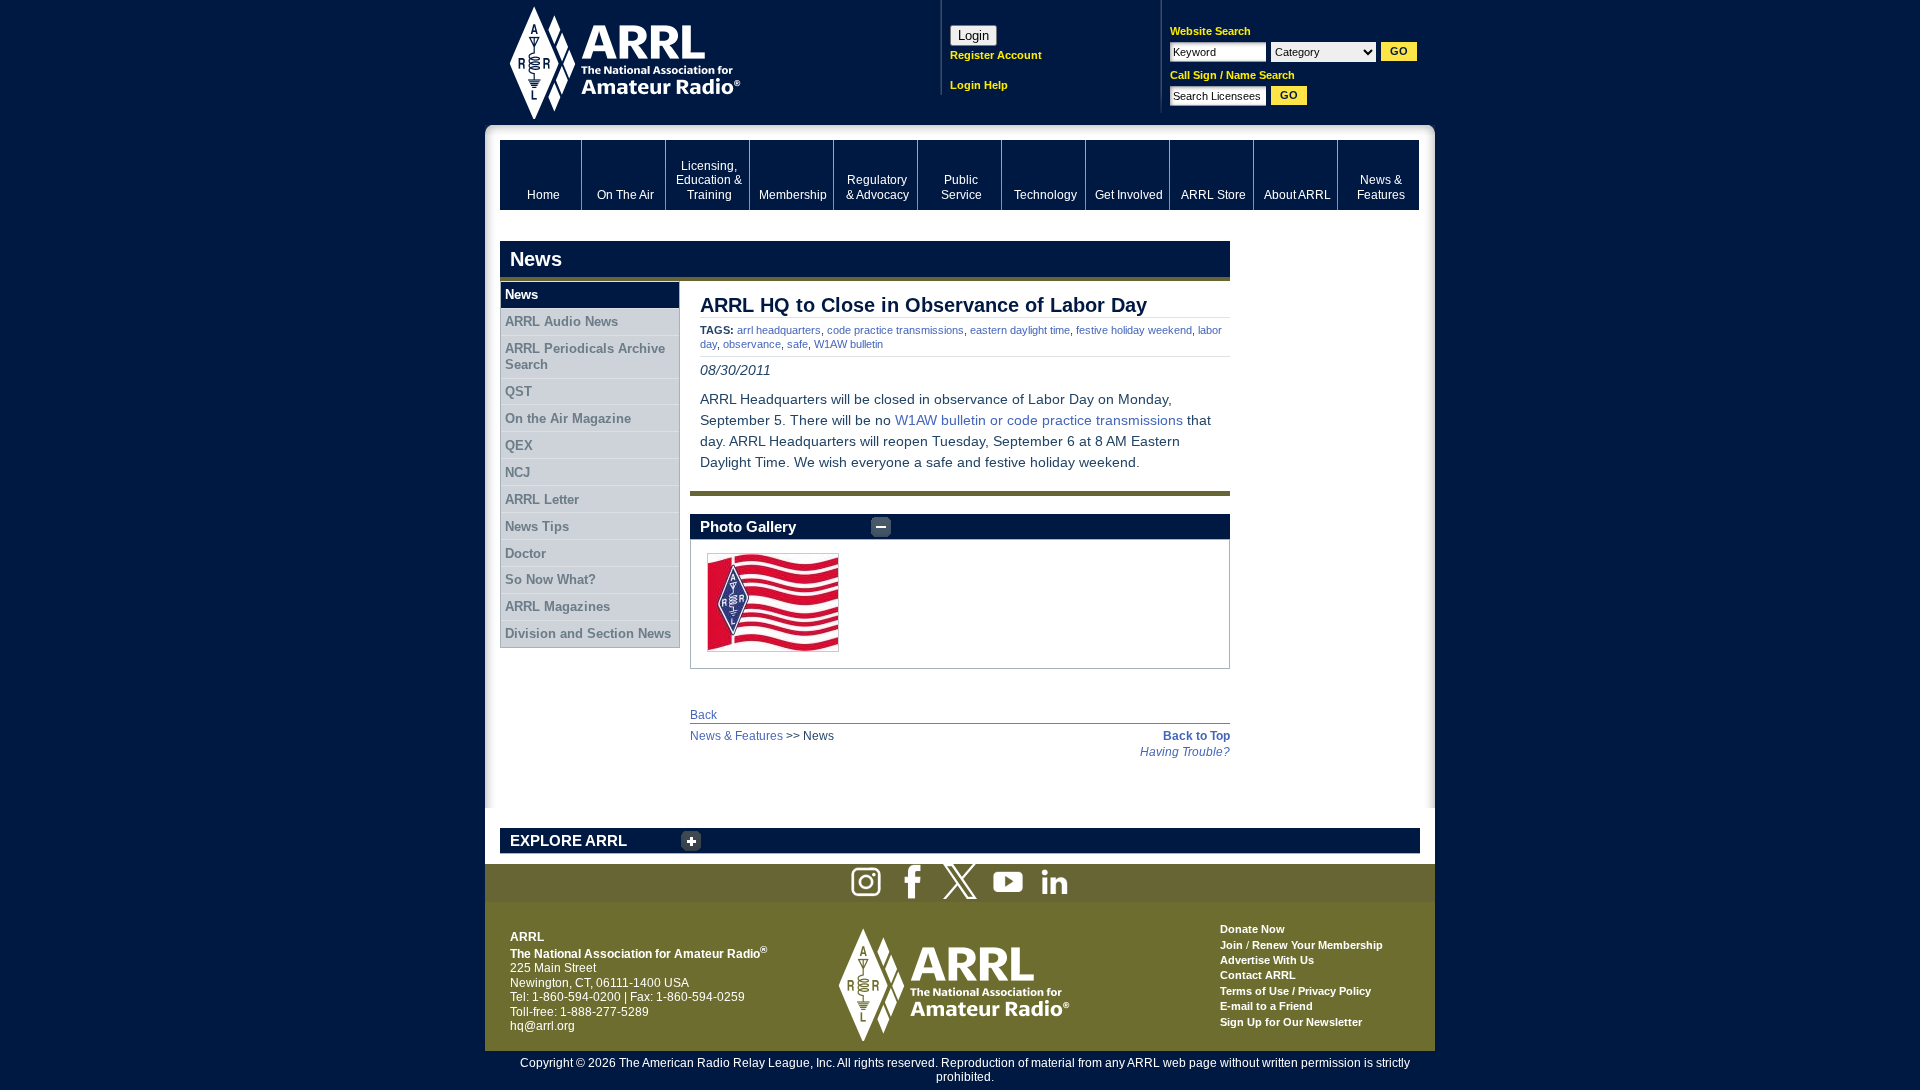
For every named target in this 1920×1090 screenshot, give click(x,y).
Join (1231, 945)
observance (752, 344)
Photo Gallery (748, 526)
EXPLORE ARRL (568, 840)
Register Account (996, 55)
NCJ (517, 472)
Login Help (979, 85)
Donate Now (1252, 929)
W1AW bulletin (848, 344)
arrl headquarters (779, 330)
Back (703, 715)
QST (518, 391)
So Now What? (550, 579)
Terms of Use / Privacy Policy (1295, 991)
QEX (519, 445)
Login (973, 35)
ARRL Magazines (557, 606)
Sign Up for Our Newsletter (1291, 1022)
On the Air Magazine (568, 418)
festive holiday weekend (1134, 330)
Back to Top (1196, 736)
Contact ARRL (1258, 975)
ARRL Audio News (561, 321)
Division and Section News (588, 633)
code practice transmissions (895, 330)
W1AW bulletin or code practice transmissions (1039, 420)
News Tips (537, 526)
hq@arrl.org (542, 1026)
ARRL (694, 60)
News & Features (736, 736)
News (521, 294)
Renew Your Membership (1317, 945)
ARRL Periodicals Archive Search (585, 356)
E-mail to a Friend (1266, 1006)
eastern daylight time (1020, 330)
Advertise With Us (1267, 960)
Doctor (525, 553)
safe (797, 344)
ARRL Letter (542, 499)
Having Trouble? (1185, 752)
